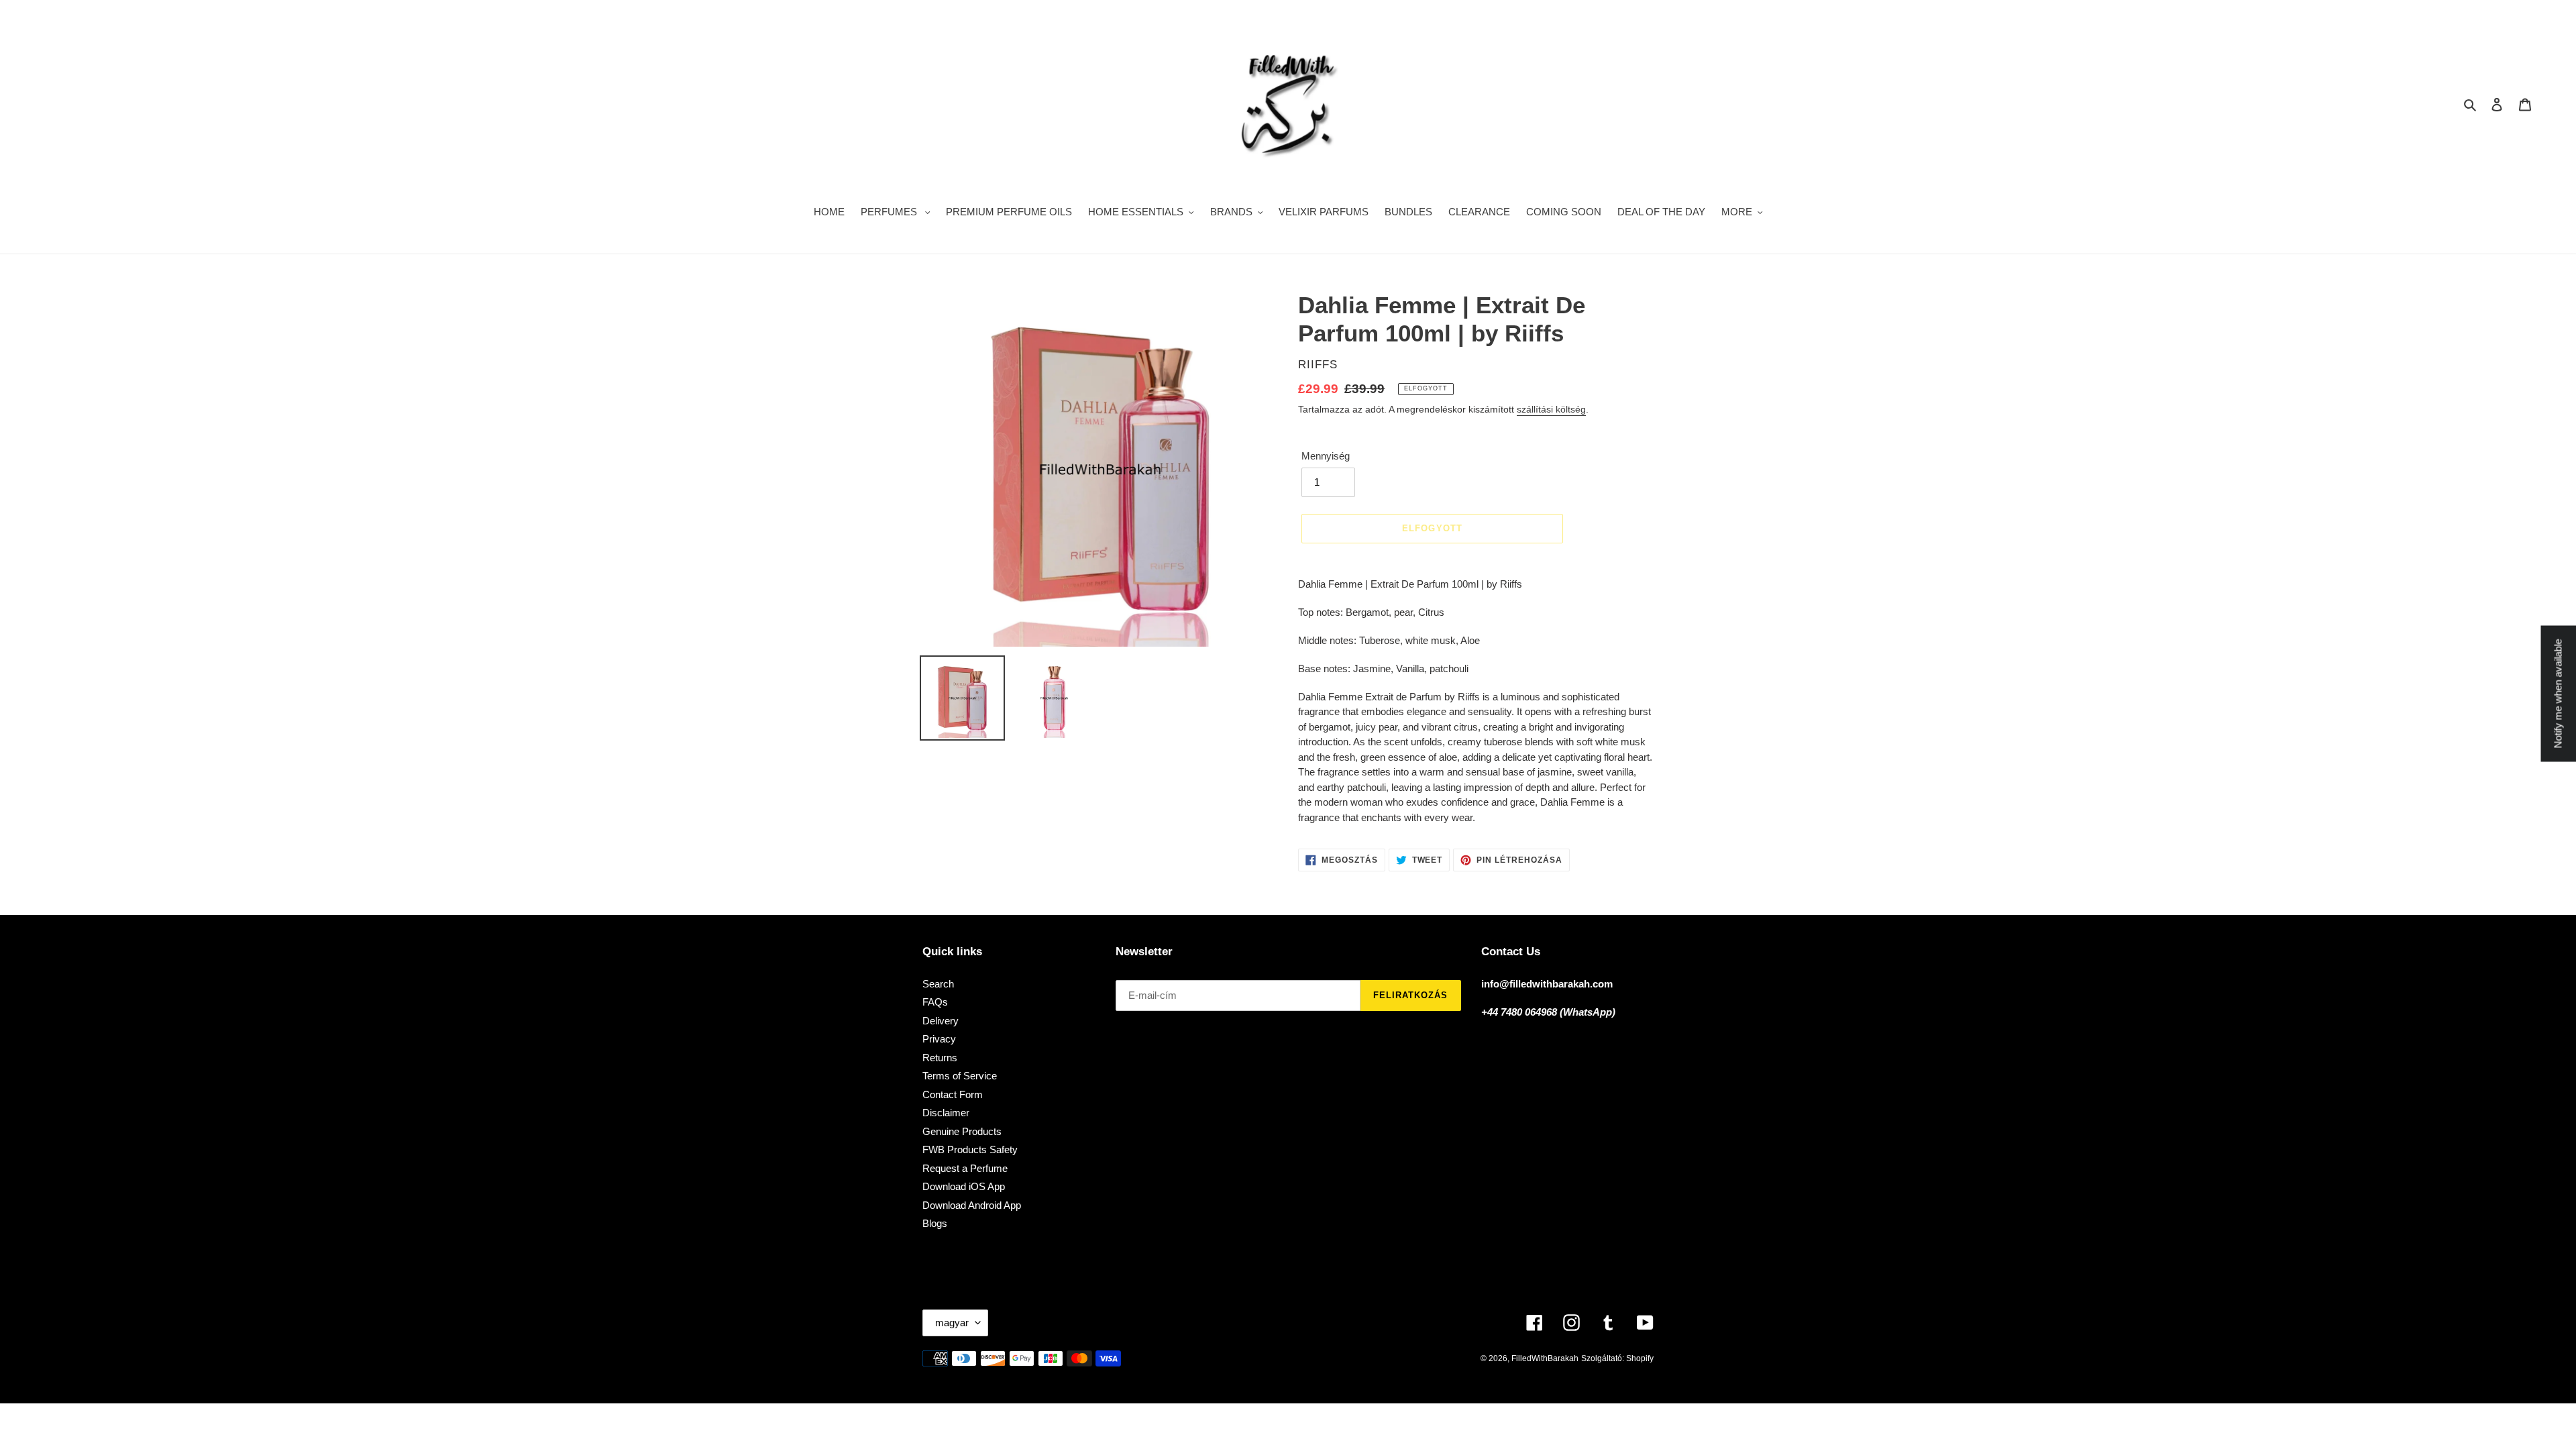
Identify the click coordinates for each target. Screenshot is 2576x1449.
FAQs (935, 1002)
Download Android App (972, 1205)
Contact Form (953, 1094)
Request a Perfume (965, 1168)
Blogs (935, 1223)
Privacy (939, 1039)
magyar (952, 1323)
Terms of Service (960, 1076)
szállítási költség (1551, 409)
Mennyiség (1326, 456)
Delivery (941, 1021)
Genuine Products (962, 1131)
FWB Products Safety (970, 1149)
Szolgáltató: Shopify (1617, 1358)
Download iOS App (964, 1186)
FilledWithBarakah (1545, 1358)
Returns (940, 1058)
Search (938, 984)
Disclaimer (946, 1113)
